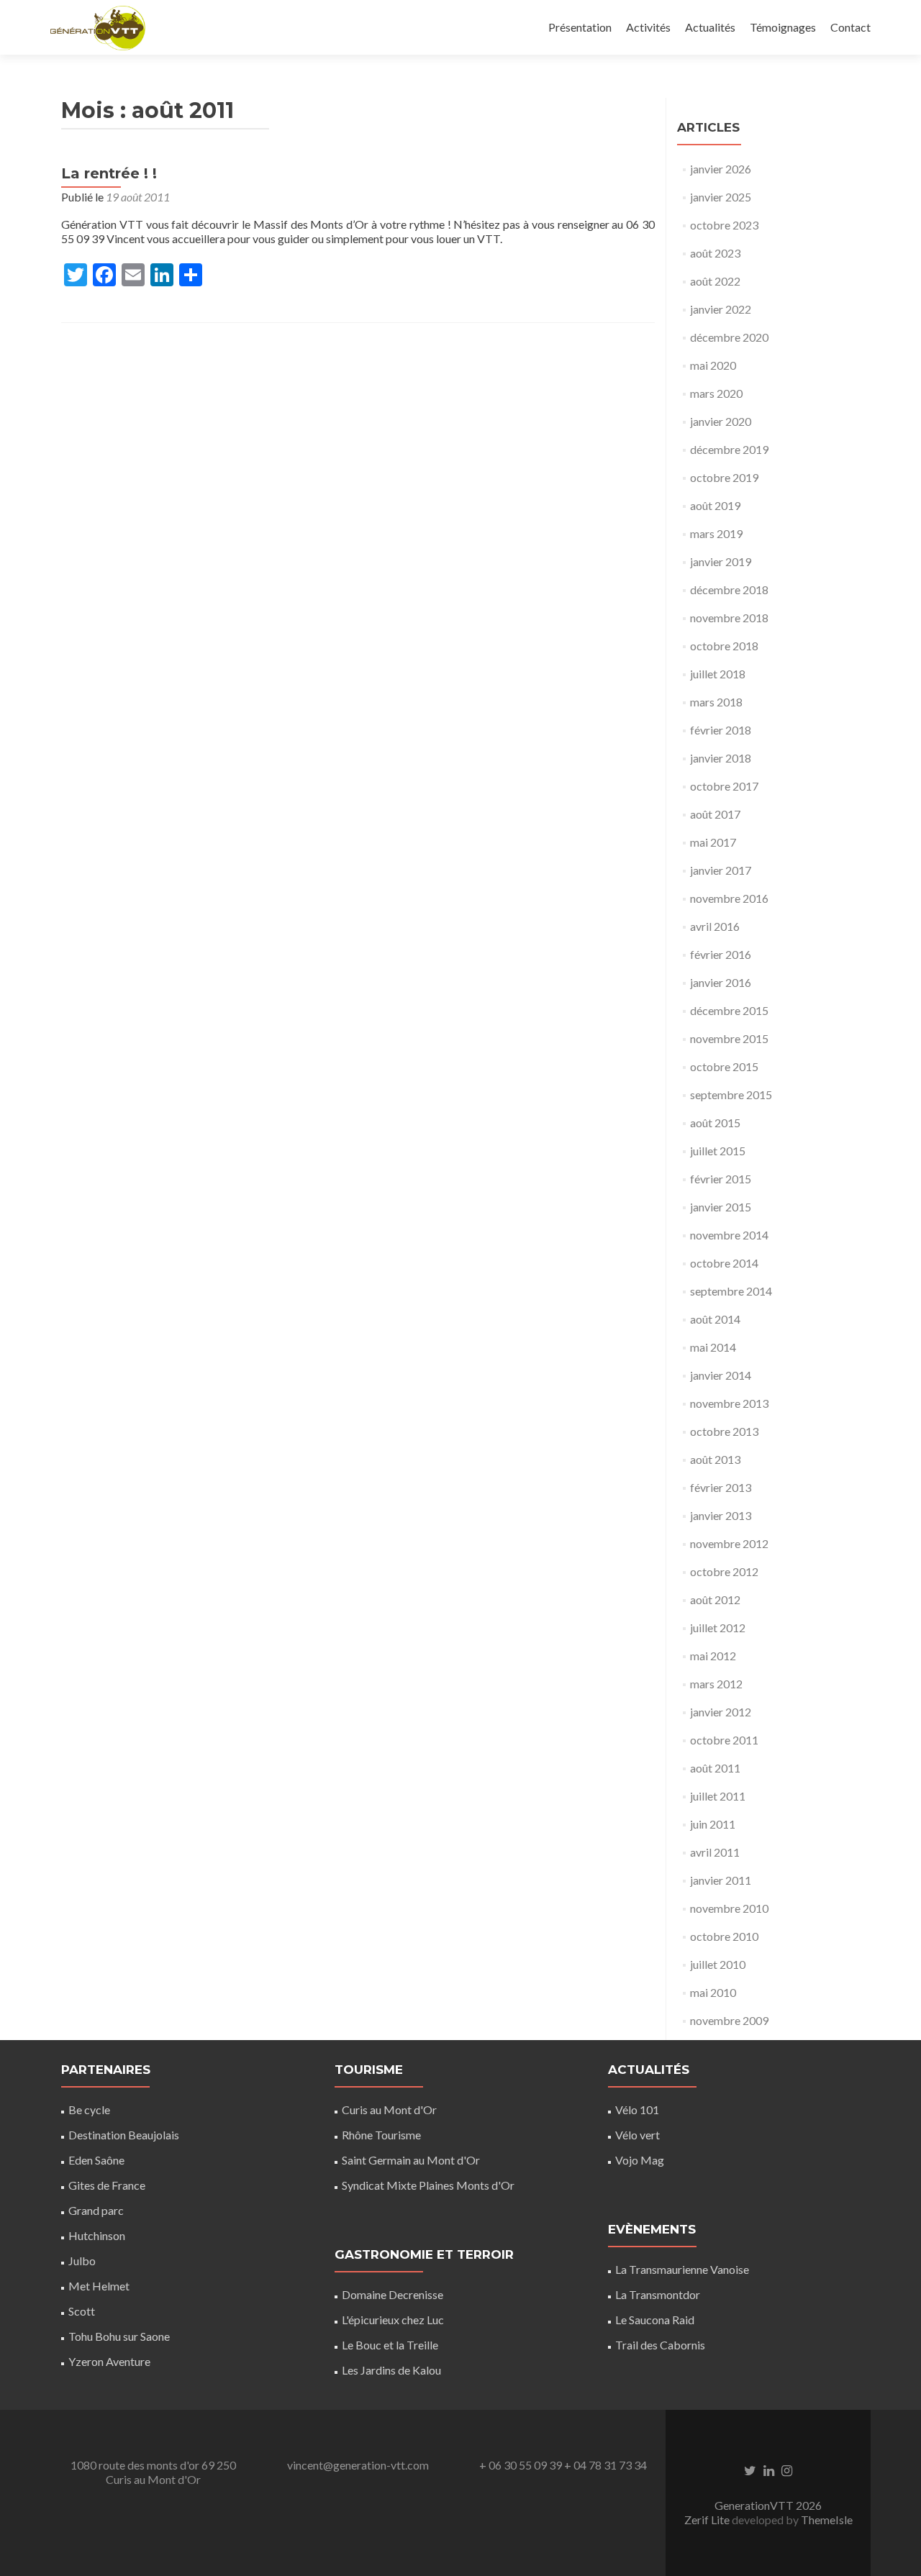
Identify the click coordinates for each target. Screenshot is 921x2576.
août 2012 (715, 1599)
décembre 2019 (729, 449)
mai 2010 (713, 1992)
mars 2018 (716, 702)
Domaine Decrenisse (393, 2294)
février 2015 (721, 1179)
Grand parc (96, 2210)
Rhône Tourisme (381, 2135)
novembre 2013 (729, 1403)
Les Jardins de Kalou (391, 2370)
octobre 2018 (724, 646)
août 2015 (715, 1123)
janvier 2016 (721, 982)
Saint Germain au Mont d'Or (411, 2160)
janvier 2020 (721, 421)
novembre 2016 (729, 898)
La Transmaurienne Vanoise (682, 2269)
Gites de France (107, 2185)
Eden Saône (96, 2160)
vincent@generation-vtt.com (358, 2465)
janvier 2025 (721, 197)
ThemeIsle (827, 2520)
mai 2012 (713, 1656)
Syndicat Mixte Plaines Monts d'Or (428, 2185)
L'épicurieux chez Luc (393, 2320)
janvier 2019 (721, 561)
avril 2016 (715, 926)
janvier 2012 (721, 1712)
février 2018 (721, 730)
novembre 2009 (729, 2020)
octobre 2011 (724, 1740)
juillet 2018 (718, 674)
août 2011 (715, 1768)
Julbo (82, 2261)
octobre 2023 (724, 225)
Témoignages (783, 27)
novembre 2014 (729, 1235)
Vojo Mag (640, 2160)
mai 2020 (713, 365)
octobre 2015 (724, 1066)
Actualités (710, 27)
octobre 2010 (724, 1936)
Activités (648, 27)
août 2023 (715, 253)
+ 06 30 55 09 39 (521, 2465)
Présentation (580, 27)
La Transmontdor (658, 2294)
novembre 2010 (729, 1908)
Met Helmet (99, 2286)
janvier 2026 (721, 169)
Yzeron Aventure (109, 2361)
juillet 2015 (718, 1151)
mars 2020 (716, 393)
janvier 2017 (721, 870)
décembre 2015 (729, 1010)
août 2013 (715, 1459)
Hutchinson (97, 2235)
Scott (82, 2311)
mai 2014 (713, 1347)
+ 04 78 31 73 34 (605, 2465)
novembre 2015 (729, 1038)
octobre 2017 (724, 786)
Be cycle (89, 2110)
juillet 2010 (718, 1964)
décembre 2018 (729, 590)
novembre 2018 (729, 618)
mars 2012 (716, 1684)
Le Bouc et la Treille (390, 2345)
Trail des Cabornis (660, 2345)
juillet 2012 (718, 1628)
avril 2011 (715, 1852)
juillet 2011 (718, 1796)
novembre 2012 (729, 1543)
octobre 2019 (724, 477)
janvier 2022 (721, 309)
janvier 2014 (721, 1375)
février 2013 (721, 1487)
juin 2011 (713, 1824)
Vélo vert (638, 2135)
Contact (850, 27)
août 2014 (715, 1319)
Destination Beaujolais (124, 2135)
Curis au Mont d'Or (389, 2110)
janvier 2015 (721, 1207)
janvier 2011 (721, 1880)
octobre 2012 (724, 1571)
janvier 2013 (721, 1515)
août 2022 (715, 281)
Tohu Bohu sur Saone (119, 2336)
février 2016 (721, 954)
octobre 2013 (724, 1431)
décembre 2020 (729, 337)
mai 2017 (713, 842)
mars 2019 (716, 533)
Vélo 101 (637, 2110)
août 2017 (715, 814)
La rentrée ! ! (109, 173)
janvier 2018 (721, 758)
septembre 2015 (731, 1094)
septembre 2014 (731, 1291)
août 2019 (715, 505)
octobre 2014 (724, 1263)
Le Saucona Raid (655, 2320)
